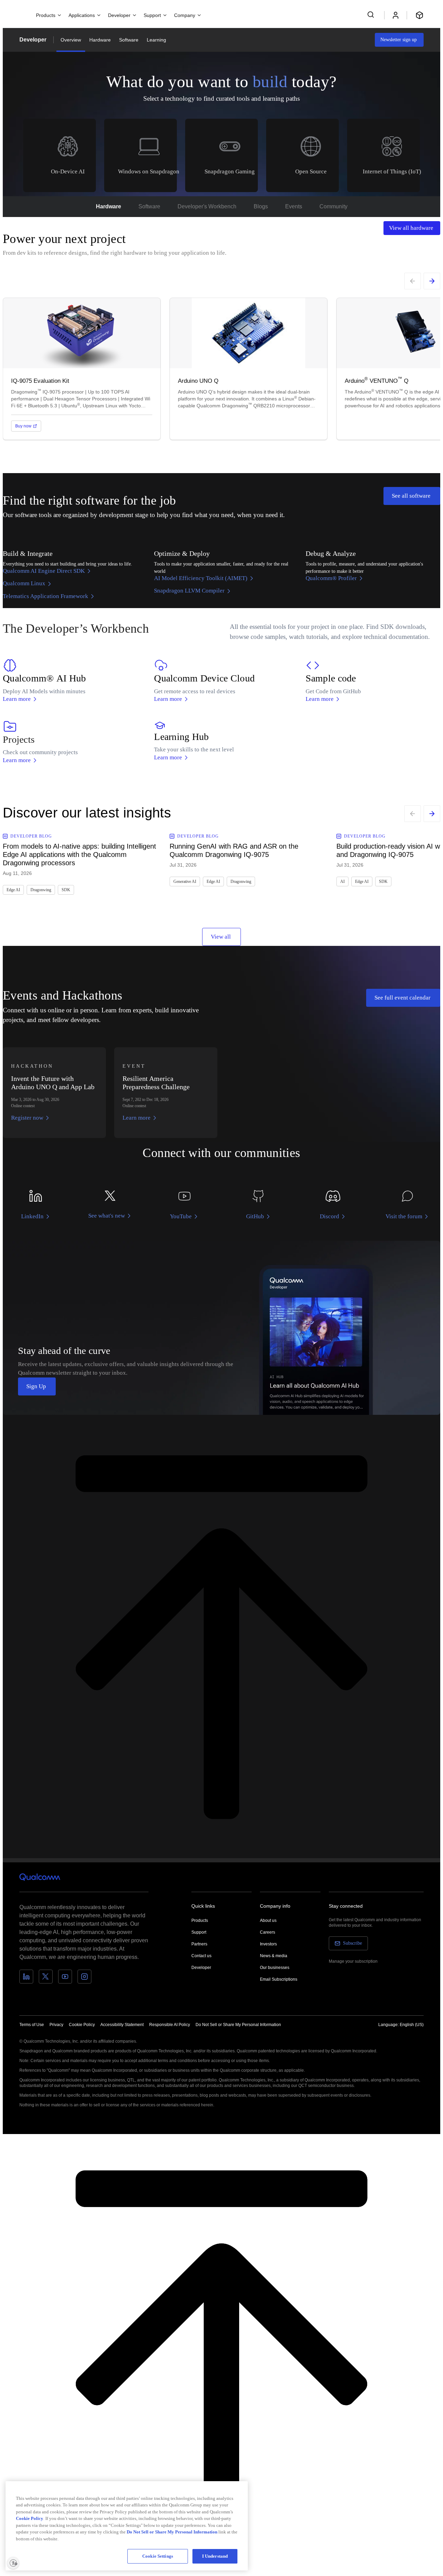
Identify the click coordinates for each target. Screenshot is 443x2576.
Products (200, 1920)
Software (129, 40)
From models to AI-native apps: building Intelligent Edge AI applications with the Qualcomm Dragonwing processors (79, 855)
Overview (71, 40)
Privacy (56, 2025)
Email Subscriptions (279, 1979)
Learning (156, 40)
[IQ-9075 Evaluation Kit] (82, 369)
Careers (268, 1932)
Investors (268, 1944)
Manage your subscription (353, 1961)
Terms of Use (32, 2025)
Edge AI (13, 890)
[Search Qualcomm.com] (372, 15)
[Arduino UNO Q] (248, 369)
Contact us (201, 1956)
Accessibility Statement (122, 2025)
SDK (66, 890)
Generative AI (185, 882)
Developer (33, 40)
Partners (199, 1944)
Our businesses (275, 1968)
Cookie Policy (82, 2025)
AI (342, 882)
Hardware (100, 40)
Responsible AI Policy (170, 2025)
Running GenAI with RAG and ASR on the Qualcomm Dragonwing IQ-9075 (234, 850)
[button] (238, 2024)
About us (268, 1920)
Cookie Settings (158, 2556)
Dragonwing (41, 890)
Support (199, 1932)
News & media (274, 1956)
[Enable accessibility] (13, 2563)
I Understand (215, 2556)
